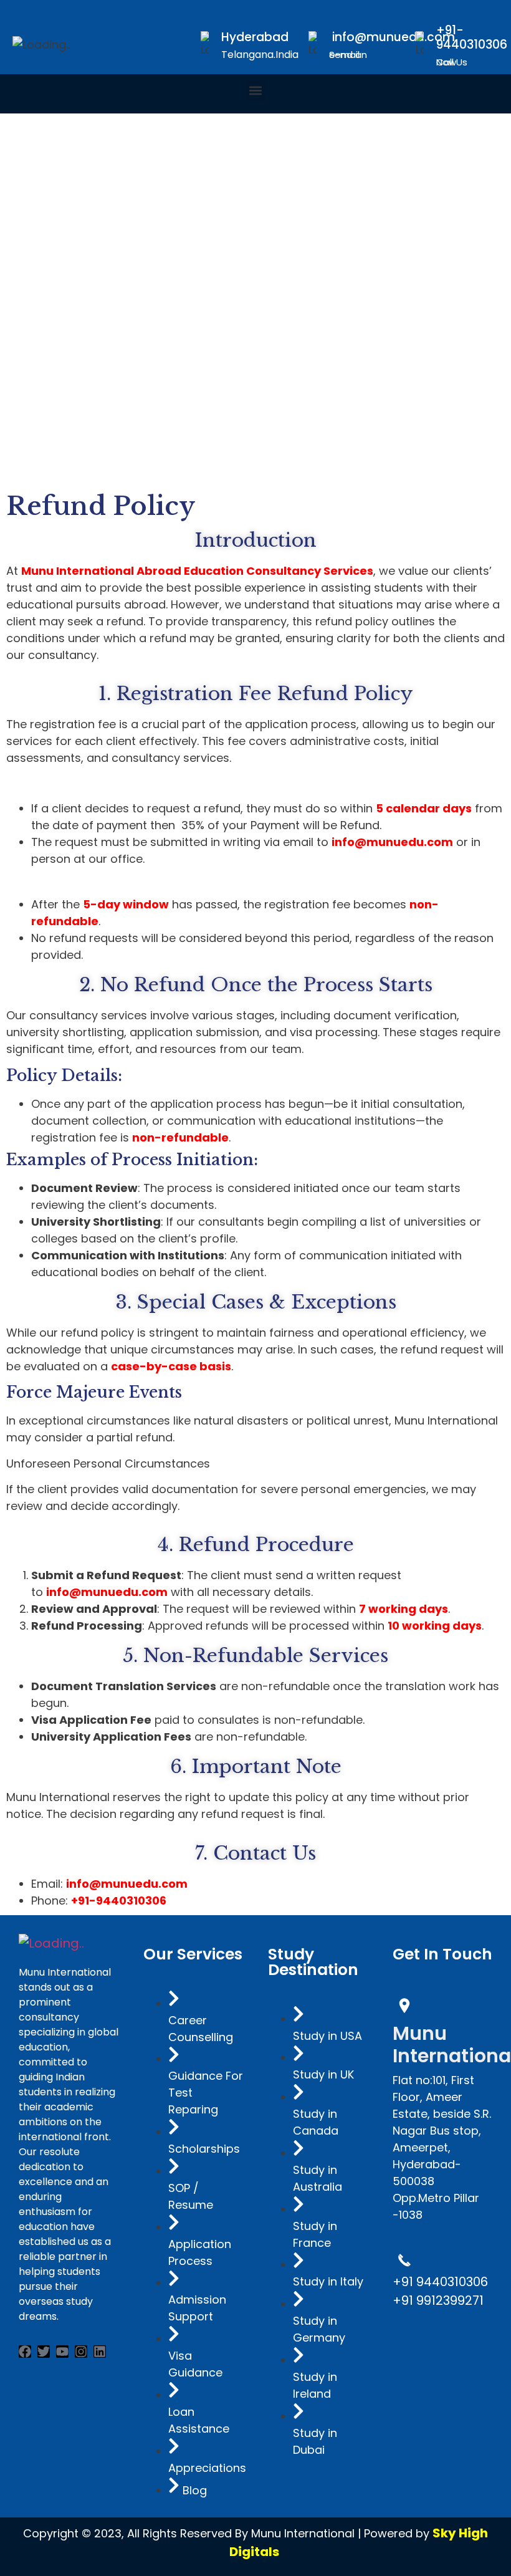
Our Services (193, 1954)
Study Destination (313, 1962)
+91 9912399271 (438, 2300)
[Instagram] (81, 2352)
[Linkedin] (100, 2352)
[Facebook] (25, 2352)
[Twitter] (44, 2352)
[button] (256, 91)
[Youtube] (62, 2352)
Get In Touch (442, 1954)
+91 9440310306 (440, 2282)
